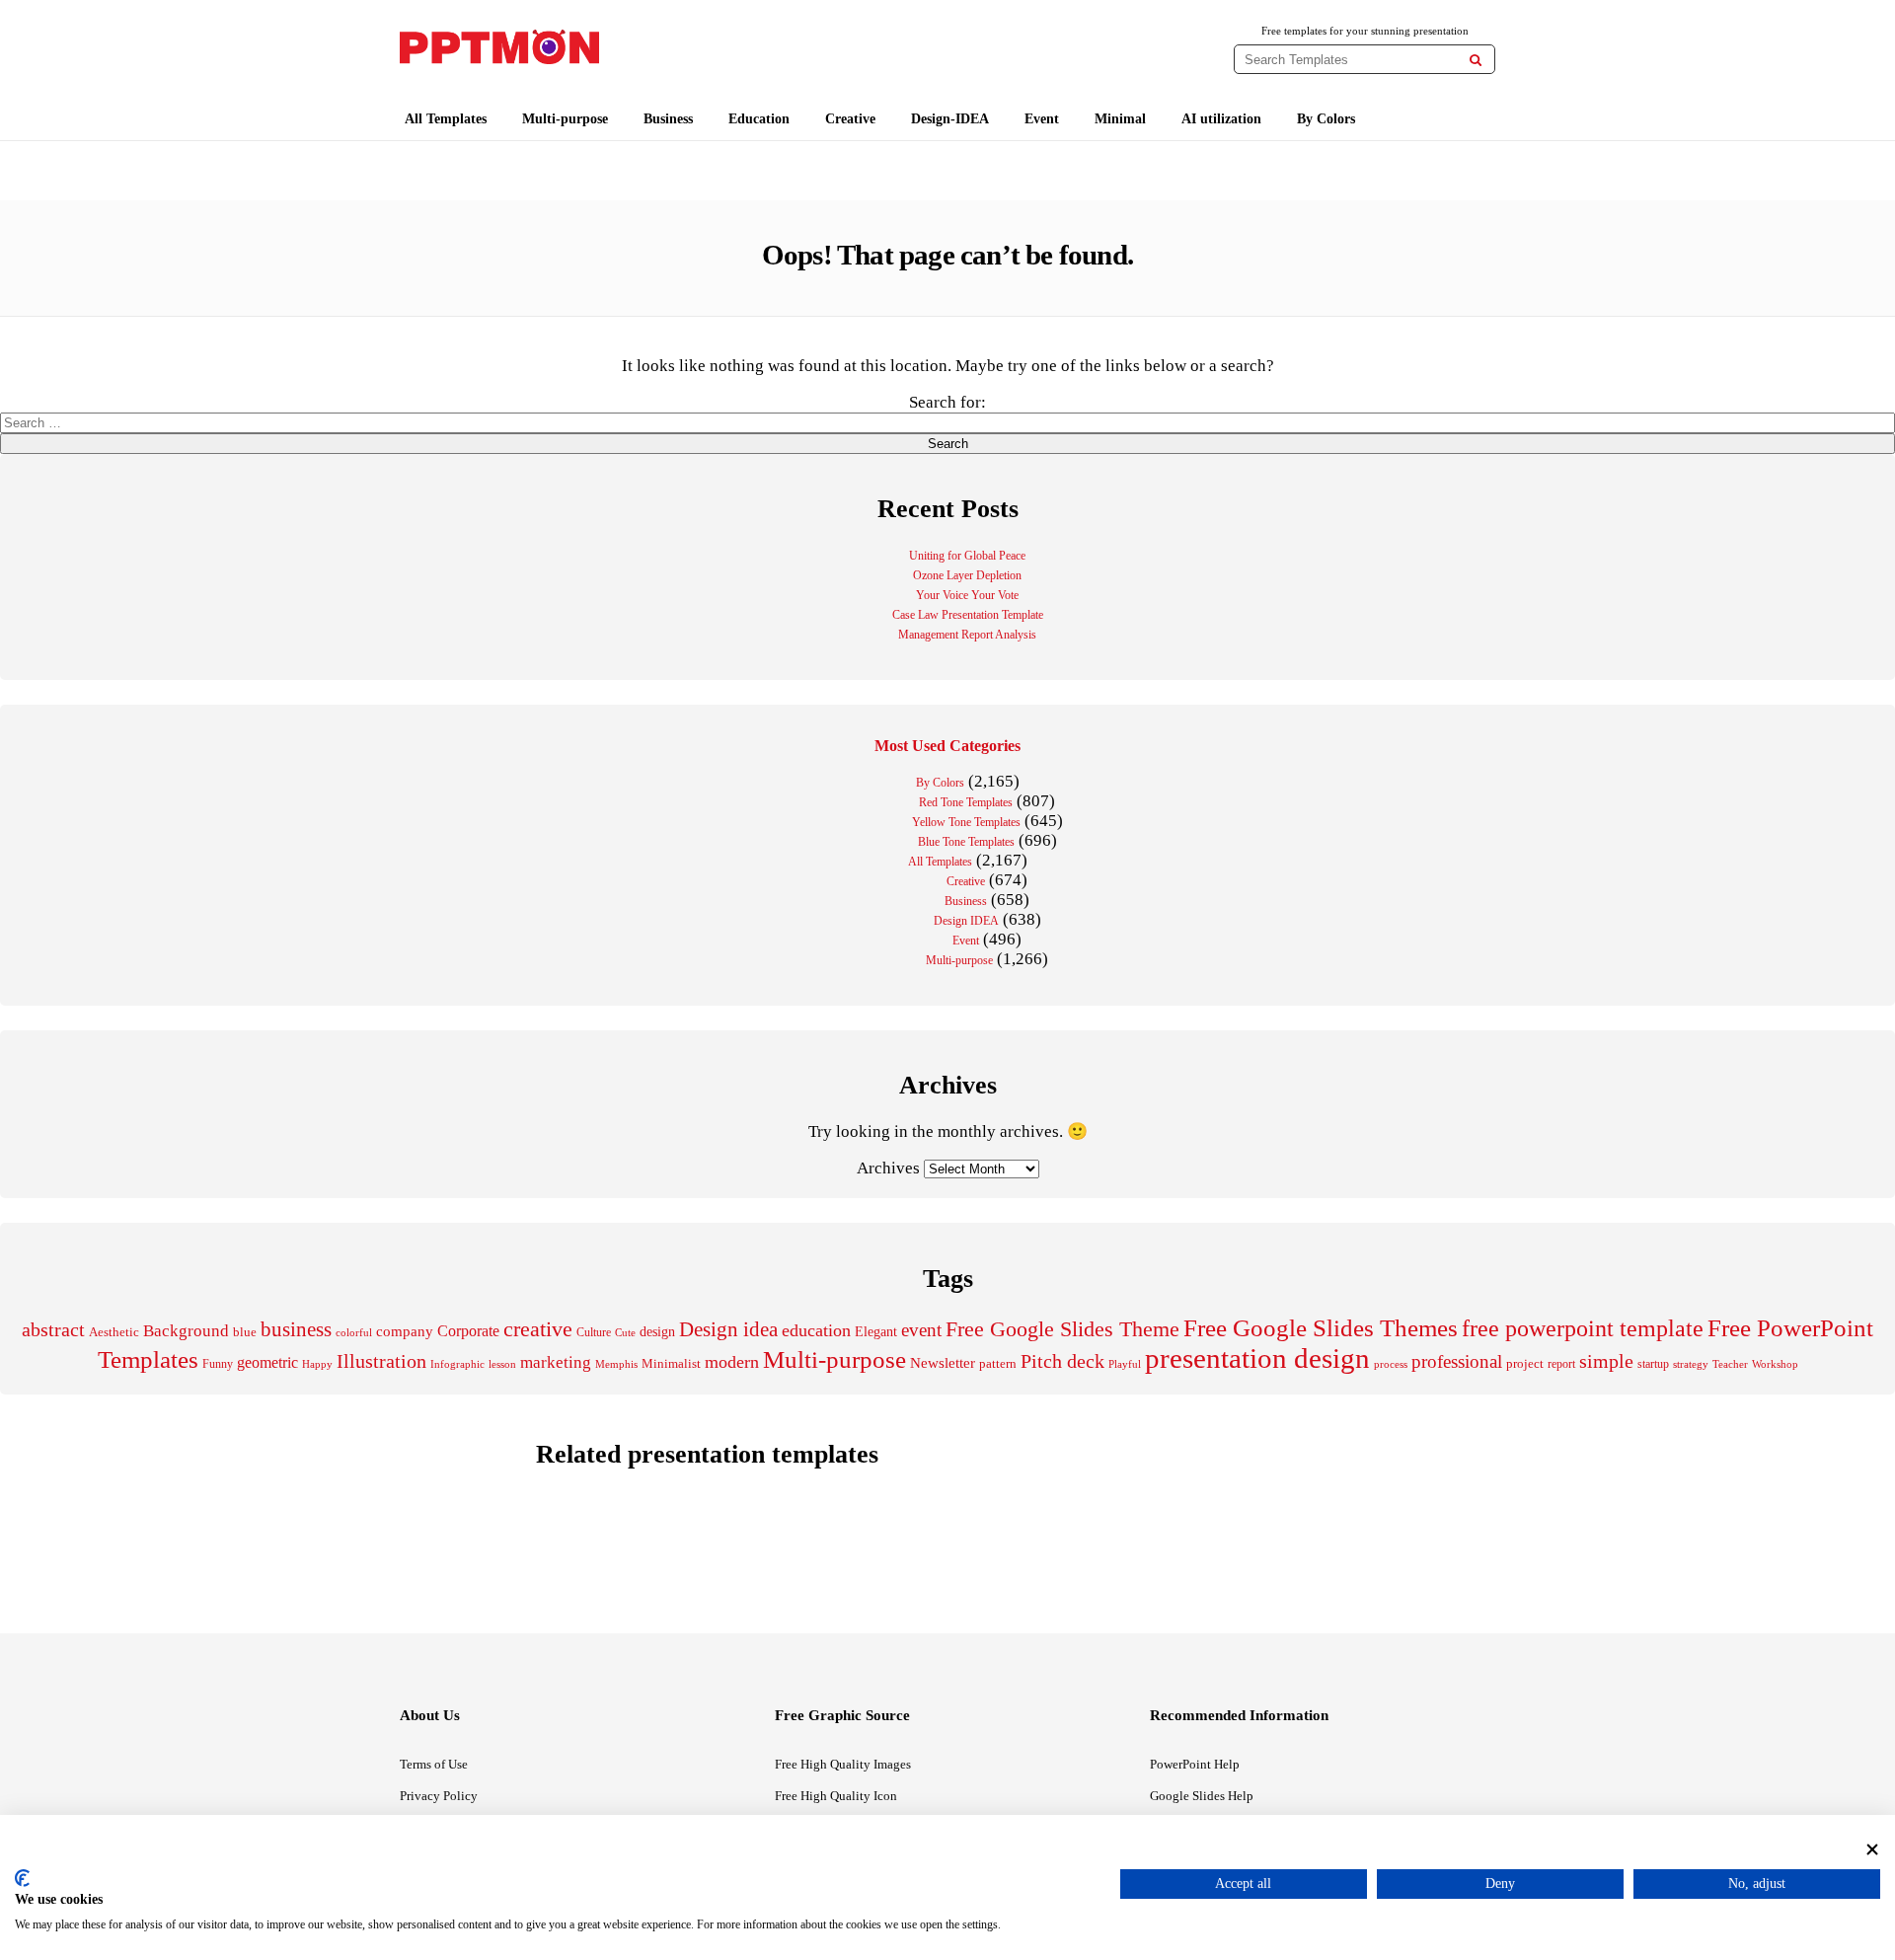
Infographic (457, 1364)
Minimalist (671, 1364)
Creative (850, 119)
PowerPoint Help (1195, 1764)
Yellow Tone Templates (966, 822)
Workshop (1775, 1364)
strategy (1691, 1364)
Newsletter (943, 1363)
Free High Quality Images (843, 1764)
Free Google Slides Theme (1062, 1329)
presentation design (1257, 1358)
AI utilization (1221, 119)
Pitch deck (1062, 1361)
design (657, 1331)
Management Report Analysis (967, 635)
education (816, 1330)
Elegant (876, 1332)
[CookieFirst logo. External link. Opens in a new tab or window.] (22, 1878)
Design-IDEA (950, 119)
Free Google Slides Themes (1321, 1328)
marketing (556, 1362)
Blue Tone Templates (966, 842)
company (405, 1331)
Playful (1125, 1364)
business (296, 1329)
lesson (502, 1364)
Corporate (468, 1331)
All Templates (446, 119)
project (1525, 1363)
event (921, 1330)
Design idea (728, 1329)
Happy (317, 1364)
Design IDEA (966, 921)
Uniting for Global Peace (967, 556)
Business (668, 119)
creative (538, 1329)
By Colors (1326, 119)
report (1561, 1364)
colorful (354, 1333)
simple (1606, 1361)
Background (186, 1331)
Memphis (616, 1364)
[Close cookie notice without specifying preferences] (1872, 1849)
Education (759, 119)
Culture (594, 1332)
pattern (998, 1363)
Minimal (1120, 119)
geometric (267, 1362)
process (1391, 1364)
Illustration (381, 1361)
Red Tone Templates (966, 802)
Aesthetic (114, 1332)
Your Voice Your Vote (967, 595)
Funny (218, 1364)
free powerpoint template (1583, 1328)
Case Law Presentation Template (968, 615)
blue (245, 1332)
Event (1042, 119)
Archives (888, 1168)
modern (732, 1362)
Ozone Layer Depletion (967, 575)
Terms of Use (434, 1764)
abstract (53, 1330)
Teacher (1730, 1364)
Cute (625, 1332)
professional (1457, 1361)
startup (1653, 1364)
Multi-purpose (565, 119)
